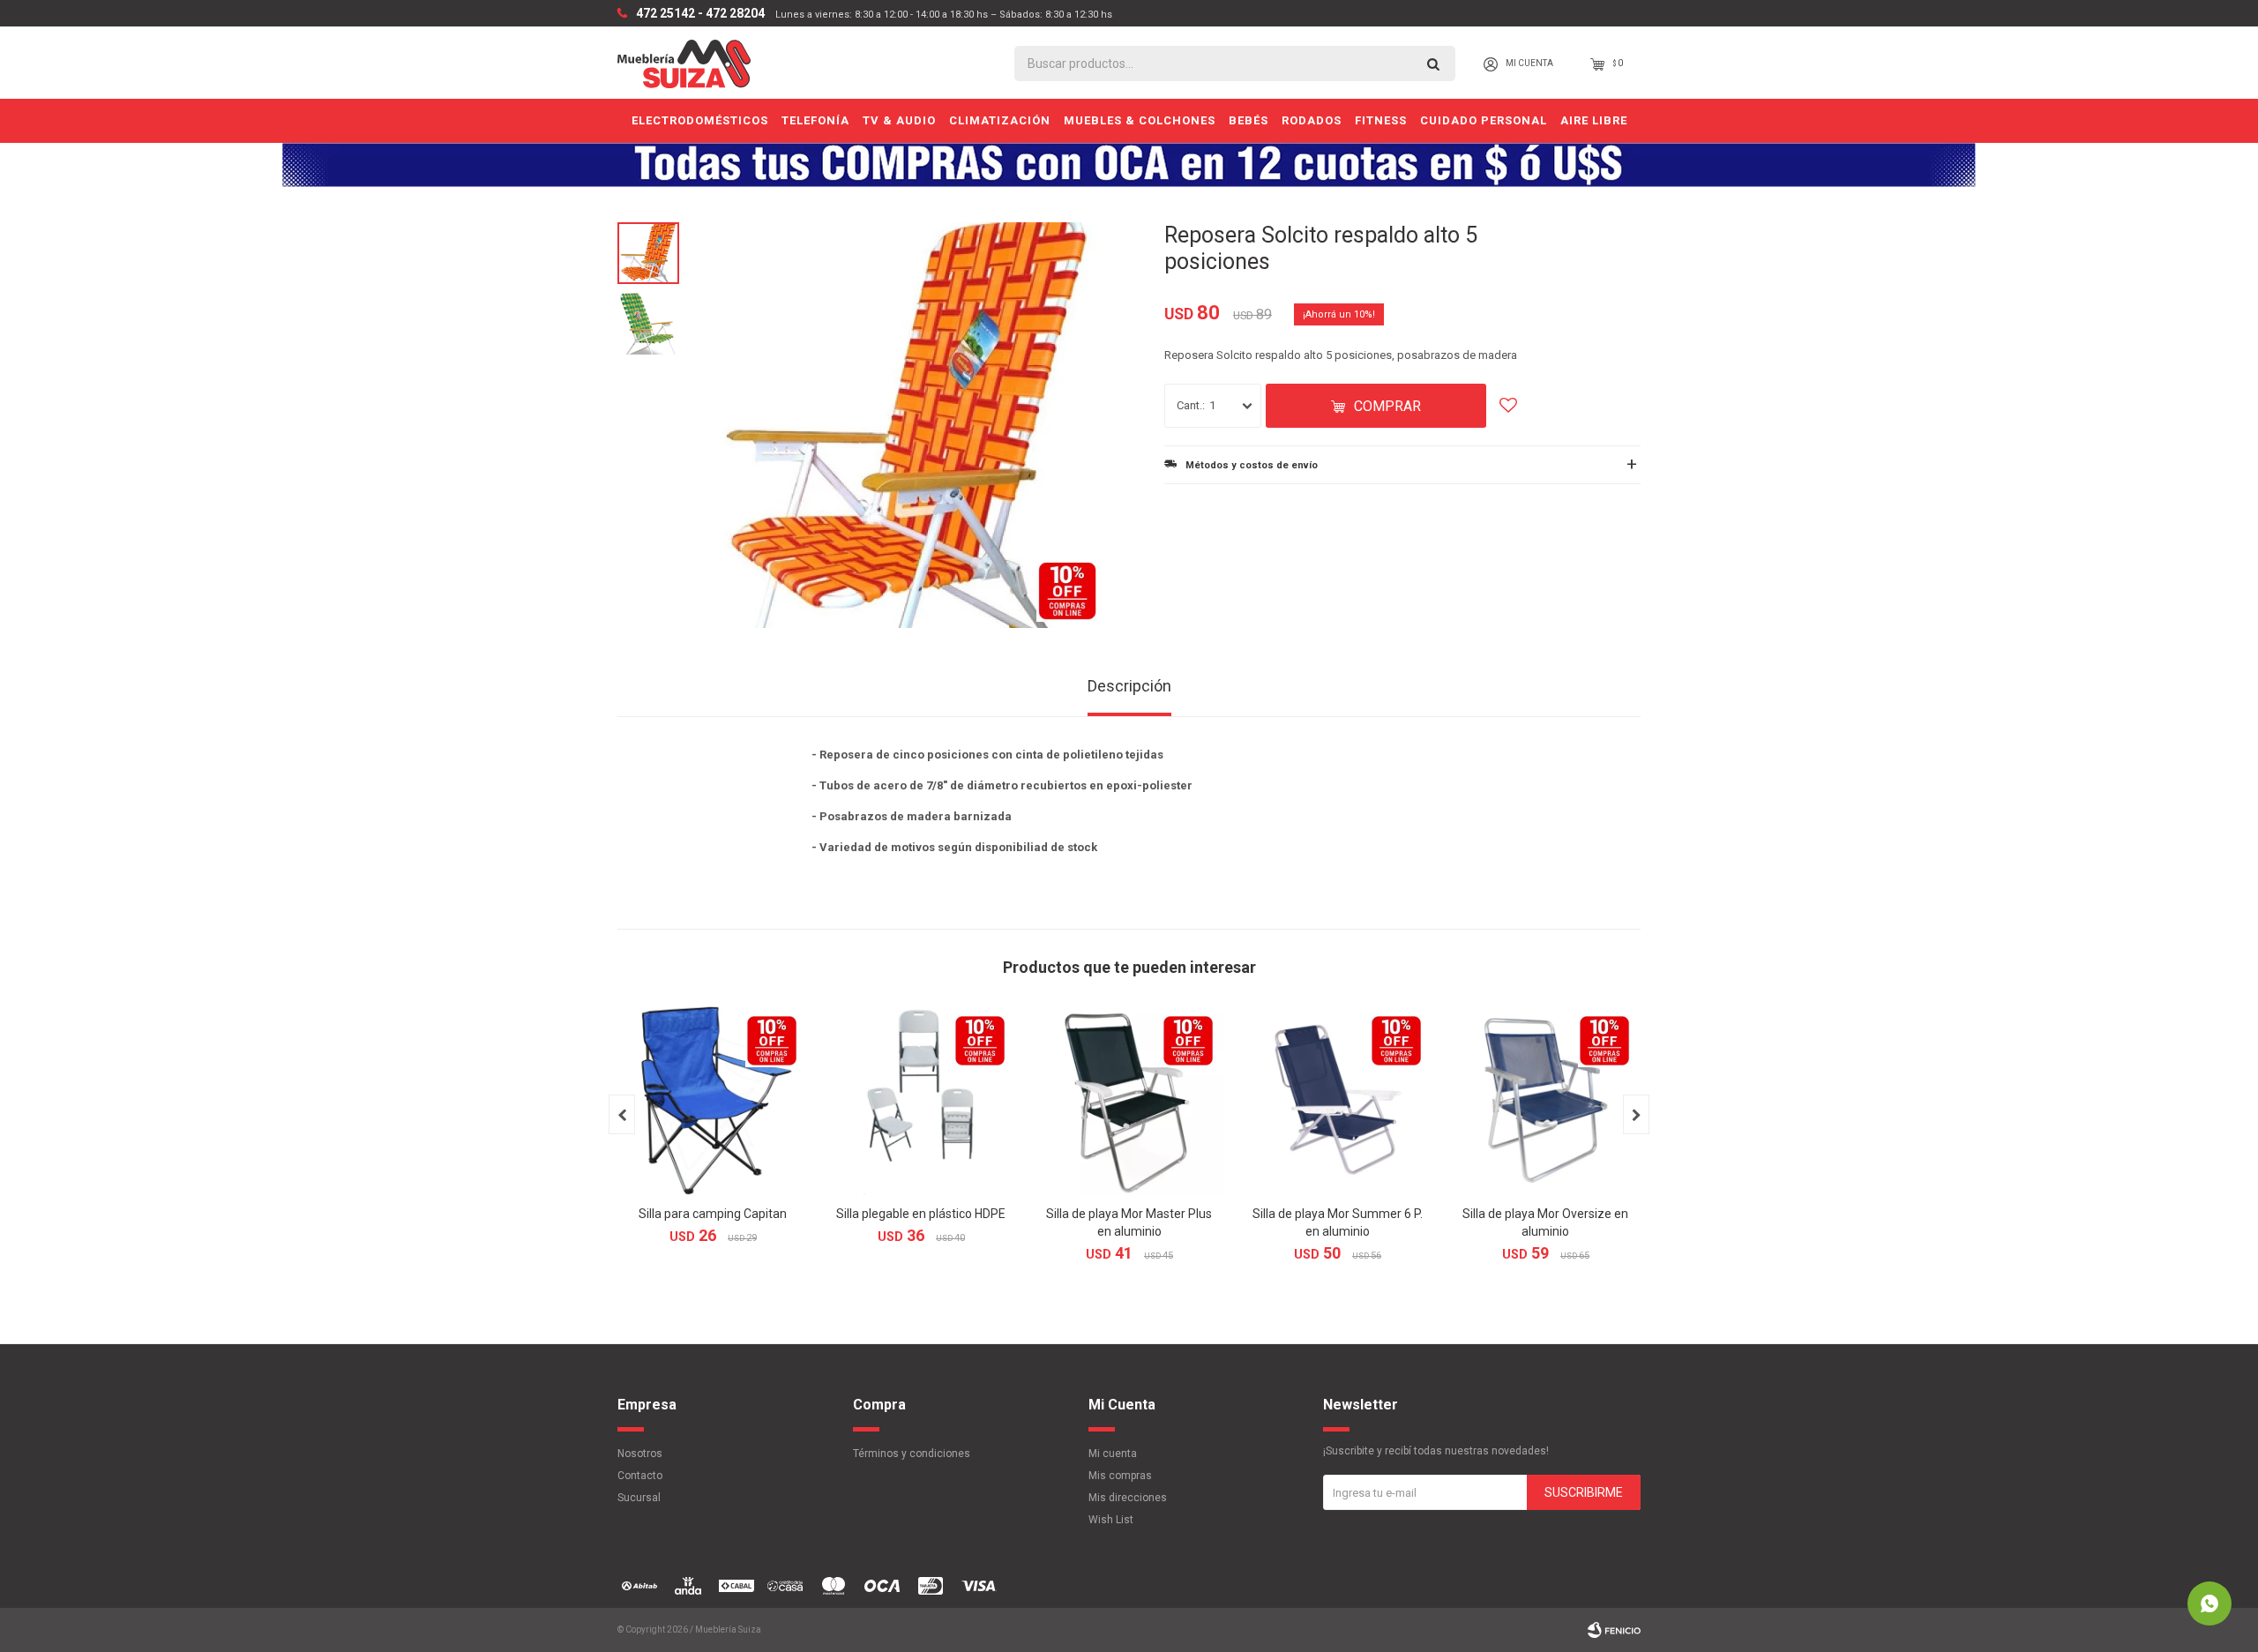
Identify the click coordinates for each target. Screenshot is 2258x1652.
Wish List (1111, 1520)
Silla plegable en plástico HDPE (921, 1214)
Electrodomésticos (700, 120)
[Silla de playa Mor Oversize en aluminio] (1545, 1100)
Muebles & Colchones (1140, 120)
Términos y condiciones (912, 1454)
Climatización (1000, 120)
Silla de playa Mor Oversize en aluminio (1545, 1222)
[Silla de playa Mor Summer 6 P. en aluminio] (1337, 1100)
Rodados (1312, 120)
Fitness (1381, 120)
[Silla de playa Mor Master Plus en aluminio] (1129, 1100)
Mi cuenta (1113, 1454)
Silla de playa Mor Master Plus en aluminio (1129, 1222)
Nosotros (640, 1454)
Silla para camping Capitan (713, 1214)
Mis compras (1120, 1476)
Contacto (640, 1476)
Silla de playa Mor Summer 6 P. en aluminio (1338, 1222)
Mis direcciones (1128, 1498)
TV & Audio (899, 120)
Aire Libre (1594, 120)
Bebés (1249, 120)
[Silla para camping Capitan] (713, 1100)
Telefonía (815, 120)
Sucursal (639, 1498)
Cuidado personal (1484, 120)
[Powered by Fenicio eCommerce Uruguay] (1614, 1630)
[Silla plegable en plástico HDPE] (921, 1100)
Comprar (1387, 406)
